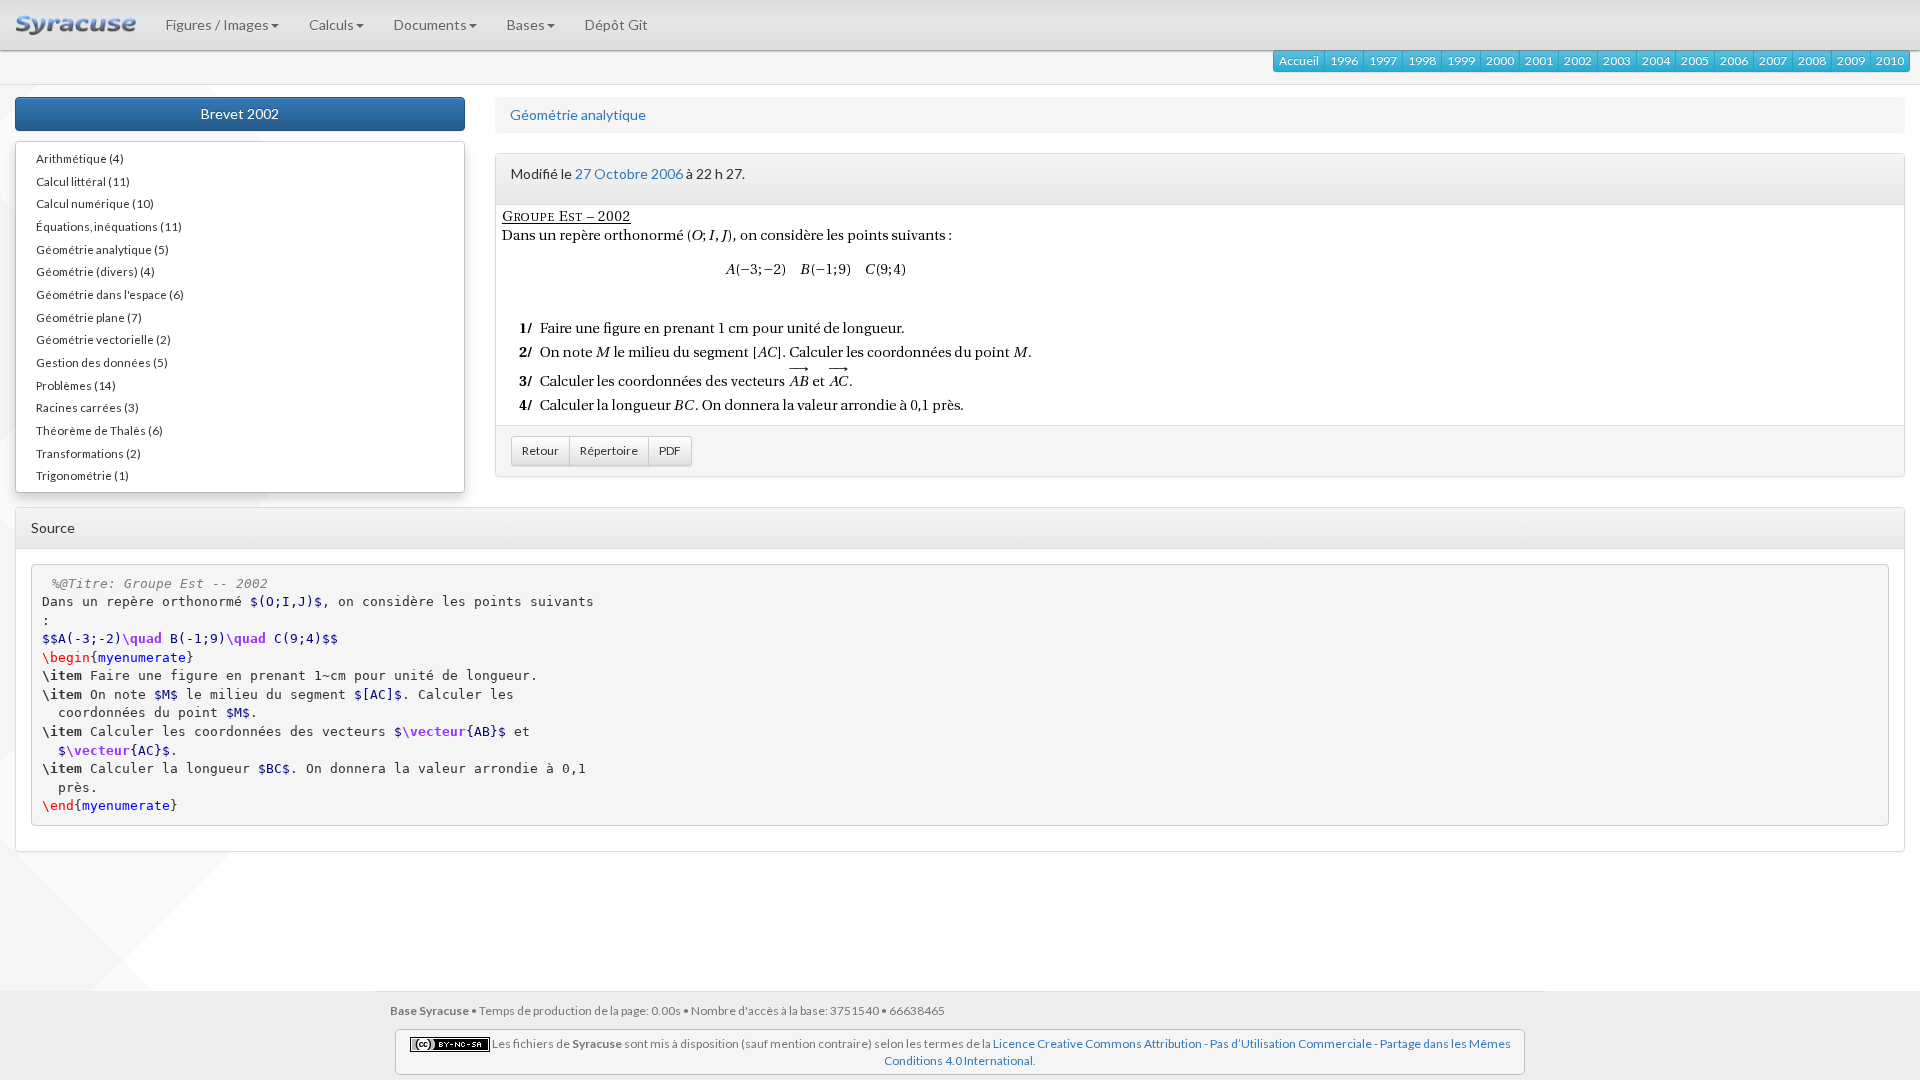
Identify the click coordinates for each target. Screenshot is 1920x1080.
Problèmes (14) (76, 385)
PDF (670, 450)
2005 (1695, 60)
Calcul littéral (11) (83, 181)
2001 (1539, 60)
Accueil (1299, 60)
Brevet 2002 (240, 113)
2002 (1578, 60)
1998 (1422, 60)
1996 (1344, 60)
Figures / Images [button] (217, 24)
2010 (1890, 60)
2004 (1656, 60)
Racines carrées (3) (87, 407)
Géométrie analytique (578, 114)
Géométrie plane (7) (89, 317)
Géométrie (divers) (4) (95, 271)
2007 (1773, 60)
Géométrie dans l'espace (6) (110, 294)
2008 (1812, 60)
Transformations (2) (88, 453)
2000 (1500, 60)
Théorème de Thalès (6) (99, 430)
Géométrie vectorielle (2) (103, 339)
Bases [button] (526, 24)
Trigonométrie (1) (82, 475)
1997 (1383, 60)
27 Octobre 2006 (629, 173)
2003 (1617, 60)
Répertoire (609, 450)
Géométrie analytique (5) (102, 249)
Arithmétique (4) (80, 158)
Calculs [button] (331, 24)
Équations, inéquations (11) (109, 226)
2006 (1734, 60)
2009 (1851, 60)
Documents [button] (430, 24)
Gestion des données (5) (102, 362)
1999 (1461, 60)
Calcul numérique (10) (95, 203)
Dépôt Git (616, 24)
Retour (540, 450)
